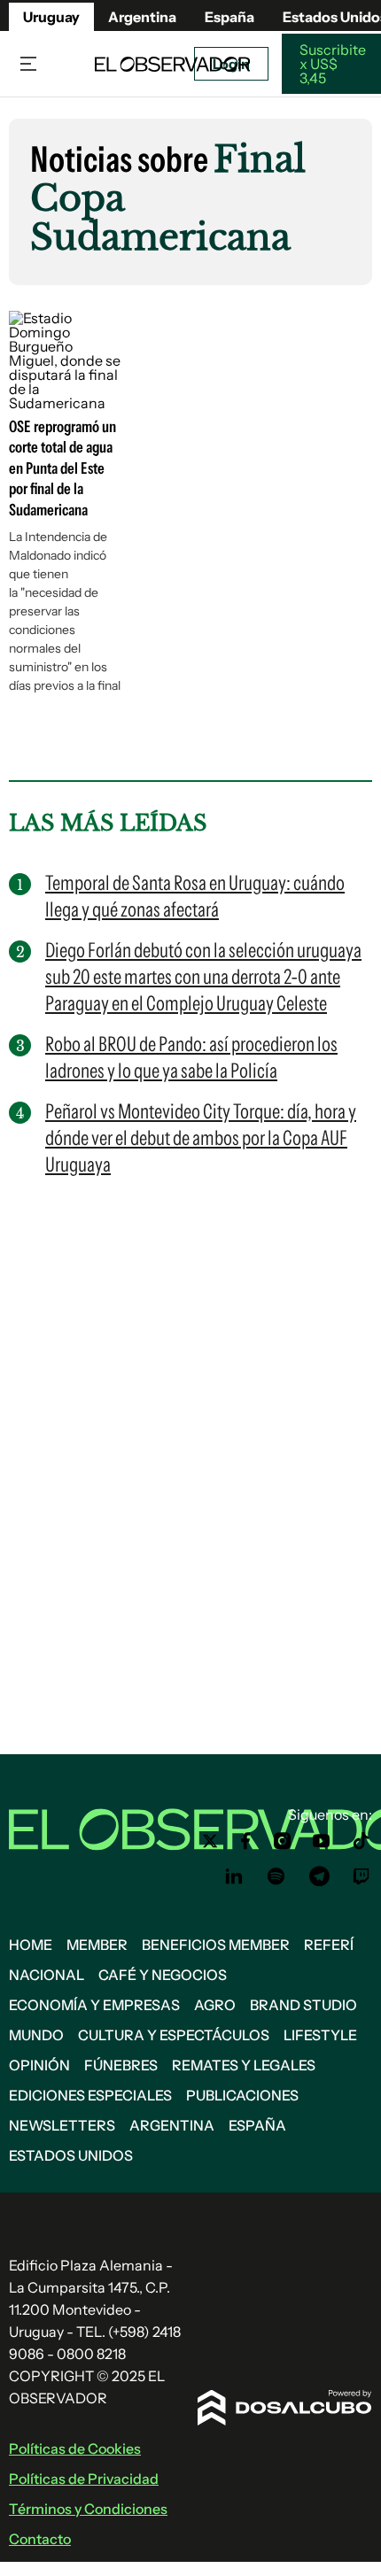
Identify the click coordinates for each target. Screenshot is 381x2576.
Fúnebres (121, 2065)
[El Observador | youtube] (321, 1841)
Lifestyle (320, 2035)
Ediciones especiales (90, 2095)
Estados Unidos (71, 2155)
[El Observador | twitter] (210, 1841)
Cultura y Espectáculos (174, 2035)
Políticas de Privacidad (84, 2479)
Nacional (47, 1975)
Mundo (36, 2035)
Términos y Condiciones (88, 2509)
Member (97, 1945)
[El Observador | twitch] (362, 1876)
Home (31, 1945)
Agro (215, 2005)
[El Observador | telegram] (319, 1876)
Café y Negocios (163, 1975)
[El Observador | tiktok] (362, 1841)
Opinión (39, 2065)
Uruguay (51, 17)
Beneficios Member (216, 1945)
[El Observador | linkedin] (234, 1876)
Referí (329, 1945)
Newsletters (62, 2125)
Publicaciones (242, 2095)
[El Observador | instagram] (283, 1841)
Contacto (40, 2539)
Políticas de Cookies (75, 2448)
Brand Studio (303, 2005)
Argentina (142, 17)
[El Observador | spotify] (276, 1876)
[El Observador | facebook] (245, 1841)
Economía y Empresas (94, 2005)
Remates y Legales (244, 2065)
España (257, 2125)
